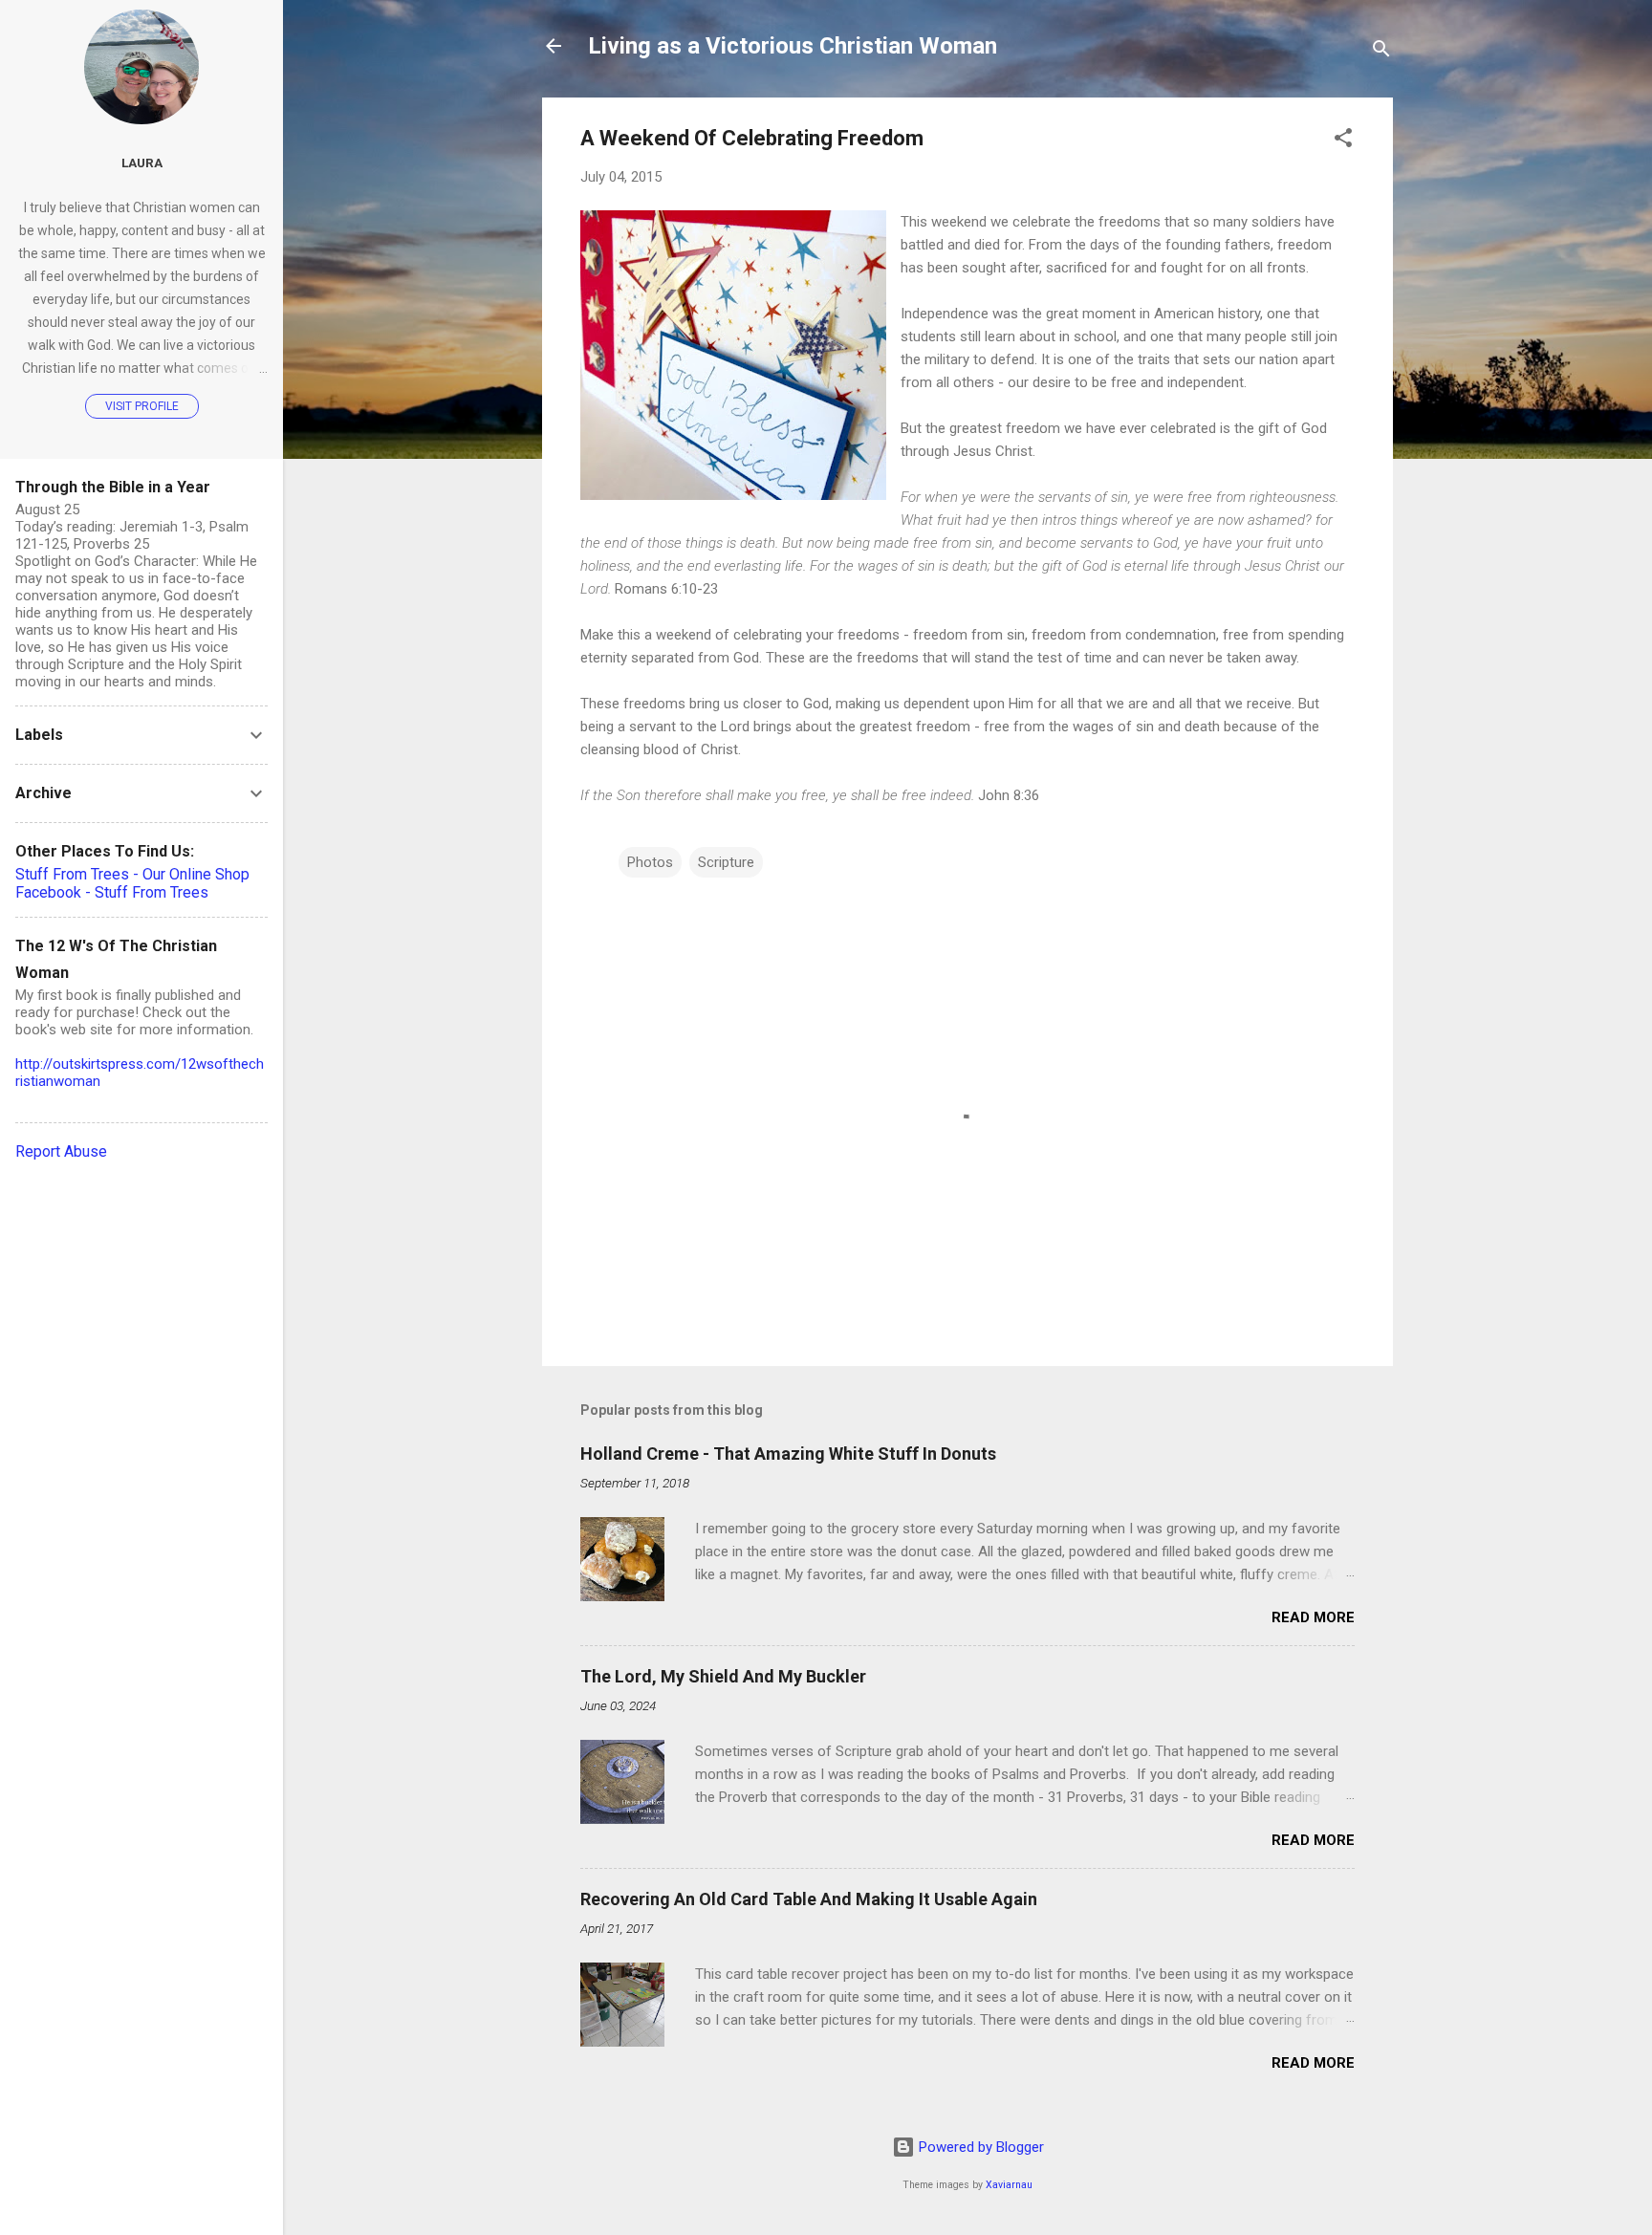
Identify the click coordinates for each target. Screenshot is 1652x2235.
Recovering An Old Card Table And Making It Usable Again (809, 1899)
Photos (650, 862)
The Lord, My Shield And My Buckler (723, 1676)
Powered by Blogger (979, 2147)
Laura (142, 163)
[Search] (1381, 52)
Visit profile (142, 406)
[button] (1343, 141)
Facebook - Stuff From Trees (112, 892)
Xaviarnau (1009, 2185)
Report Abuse (61, 1151)
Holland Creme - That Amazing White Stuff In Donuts (788, 1454)
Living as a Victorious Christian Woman (793, 46)
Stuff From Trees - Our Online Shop (132, 874)
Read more (1313, 1617)
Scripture (726, 862)
